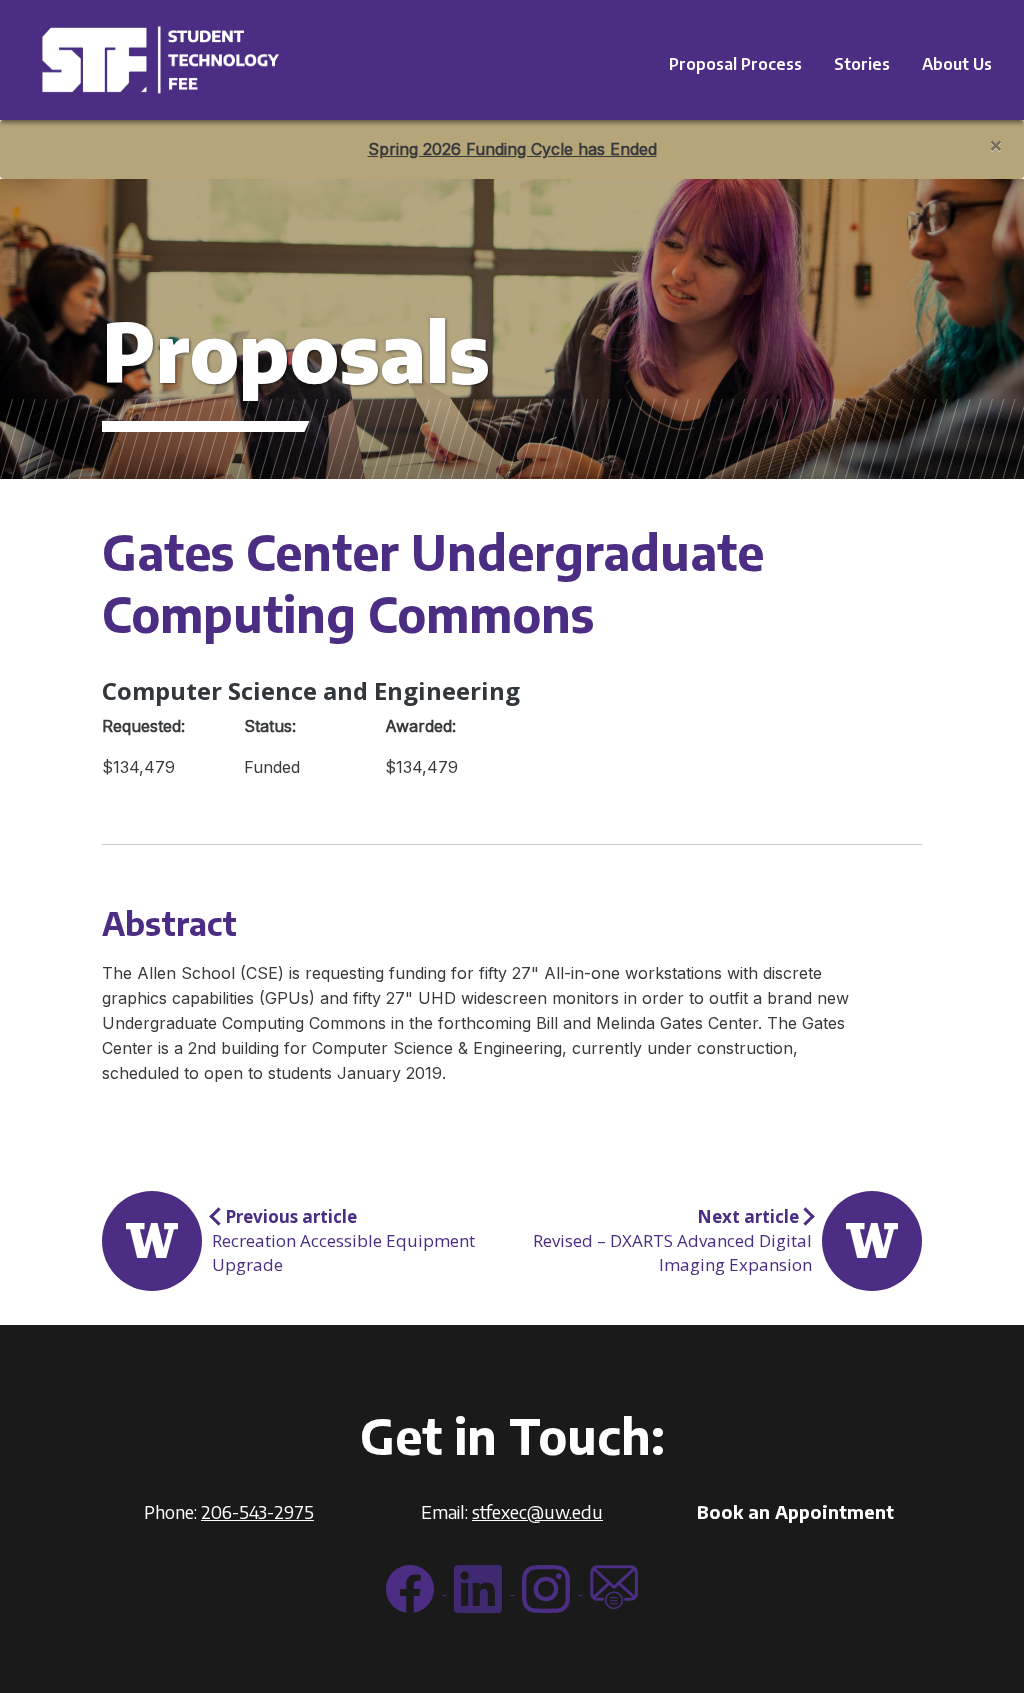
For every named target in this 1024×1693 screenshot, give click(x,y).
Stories (862, 64)
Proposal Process (735, 64)
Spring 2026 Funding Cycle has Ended (512, 149)
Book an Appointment (795, 1511)
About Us (957, 64)
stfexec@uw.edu (537, 1511)
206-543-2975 (257, 1511)
